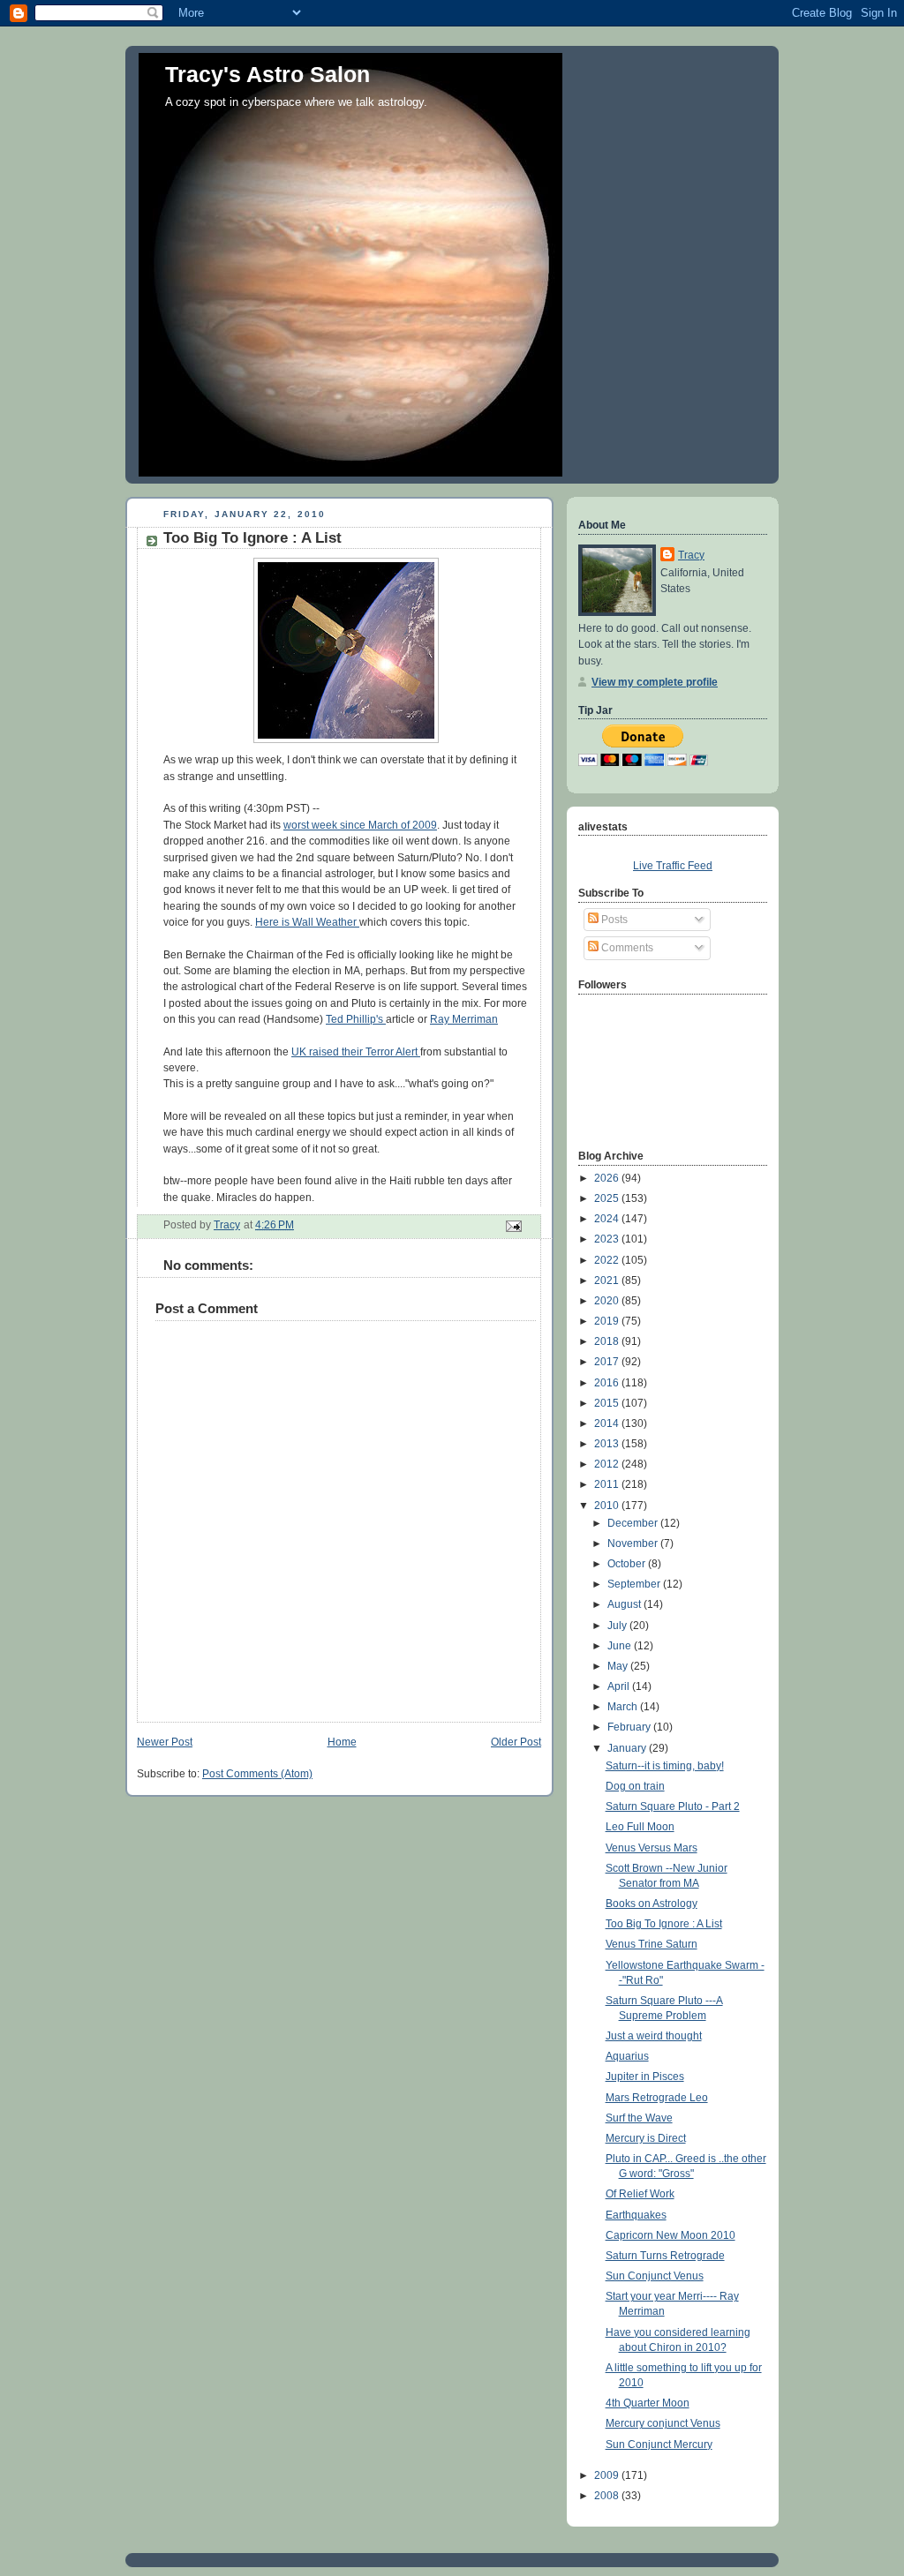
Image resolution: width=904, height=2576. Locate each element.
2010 (608, 1506)
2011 (608, 1484)
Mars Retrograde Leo (657, 2098)
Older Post (516, 1742)
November (634, 1543)
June (621, 1646)
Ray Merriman (464, 1019)
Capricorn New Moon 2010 (670, 2235)
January (628, 1748)
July (618, 1626)
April (620, 1686)
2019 (608, 1321)
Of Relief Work (640, 2194)
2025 (608, 1198)
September (635, 1584)
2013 (608, 1444)
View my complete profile (655, 682)
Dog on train (635, 1786)
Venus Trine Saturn (652, 1944)
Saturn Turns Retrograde (665, 2256)
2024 (608, 1219)
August (625, 1604)
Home (342, 1742)
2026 (608, 1178)
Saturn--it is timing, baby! (665, 1766)
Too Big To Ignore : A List (664, 1924)
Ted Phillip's (356, 1019)
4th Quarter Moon (648, 2403)
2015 (608, 1403)
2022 (608, 1260)
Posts (613, 920)
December (634, 1523)
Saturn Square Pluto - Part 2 (673, 1806)
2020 (608, 1301)
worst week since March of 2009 (360, 825)
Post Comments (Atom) (257, 1774)
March (624, 1707)
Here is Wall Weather (307, 922)
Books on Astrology (652, 1904)
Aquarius (627, 2056)
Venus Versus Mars (652, 1848)
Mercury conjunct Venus (663, 2423)
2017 (608, 1362)
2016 (608, 1383)
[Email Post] (512, 1226)
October (628, 1564)
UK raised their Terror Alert (356, 1052)
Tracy (691, 555)
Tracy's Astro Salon (267, 74)
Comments (626, 948)
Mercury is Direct (646, 2138)
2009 (608, 2475)
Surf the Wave (639, 2118)
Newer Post (165, 1742)
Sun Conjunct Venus (655, 2276)
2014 (608, 1423)
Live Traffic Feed (673, 866)
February (630, 1727)
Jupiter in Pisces (645, 2077)
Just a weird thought (654, 2036)
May (619, 1666)
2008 (608, 2496)
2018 (608, 1341)
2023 (608, 1239)
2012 (608, 1464)
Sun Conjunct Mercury (659, 2445)
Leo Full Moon (640, 1827)
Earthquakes (636, 2215)
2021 (608, 1280)
